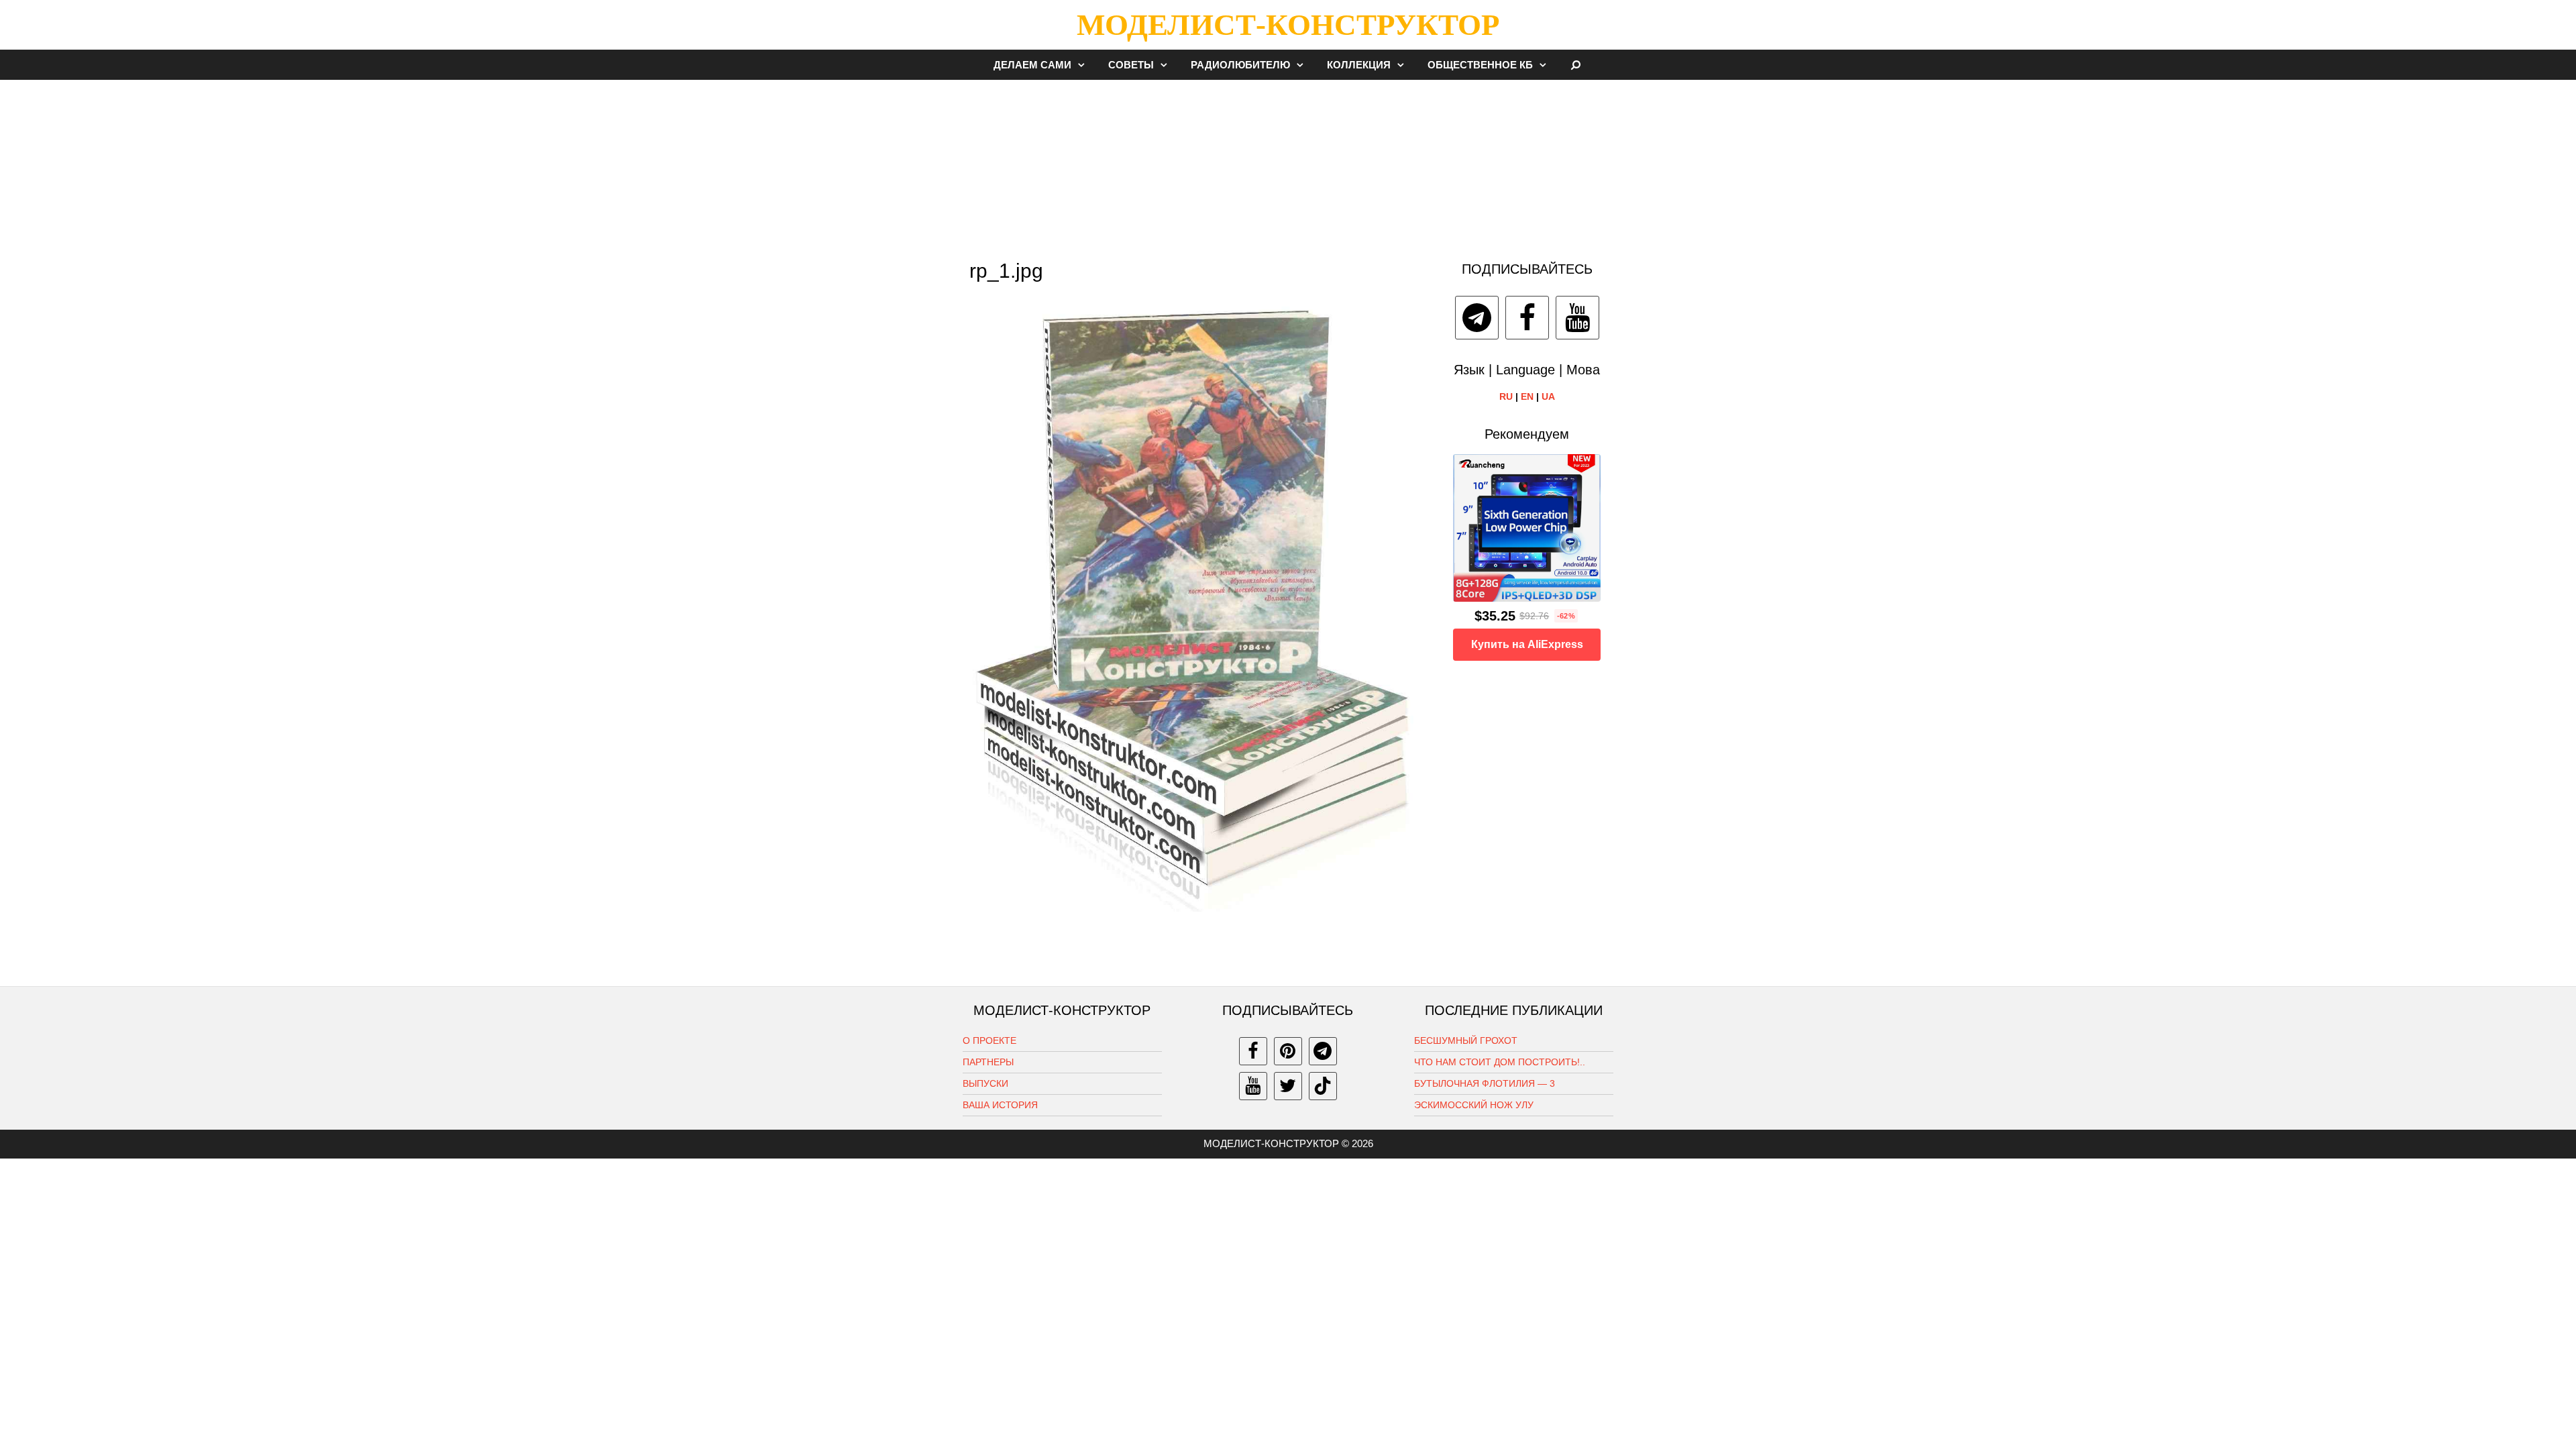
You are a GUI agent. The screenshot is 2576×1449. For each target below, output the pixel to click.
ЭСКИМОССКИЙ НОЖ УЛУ (1474, 1105)
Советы (1131, 65)
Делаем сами (1032, 65)
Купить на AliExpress (1527, 644)
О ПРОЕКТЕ (989, 1040)
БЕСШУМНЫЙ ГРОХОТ (1466, 1040)
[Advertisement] (1288, 164)
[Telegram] (1477, 318)
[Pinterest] (1288, 1051)
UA (1548, 396)
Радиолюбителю (1240, 65)
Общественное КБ (1480, 65)
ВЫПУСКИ (985, 1083)
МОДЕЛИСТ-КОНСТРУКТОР (1288, 25)
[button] (1085, 65)
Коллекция (1359, 65)
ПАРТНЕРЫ (988, 1062)
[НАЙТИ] (1576, 65)
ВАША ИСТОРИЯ (1000, 1105)
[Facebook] (1527, 318)
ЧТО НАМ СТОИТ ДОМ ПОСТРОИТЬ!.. (1500, 1062)
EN (1527, 396)
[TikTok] (1323, 1086)
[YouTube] (1577, 318)
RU (1506, 396)
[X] (1288, 1086)
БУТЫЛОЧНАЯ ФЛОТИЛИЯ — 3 (1485, 1083)
